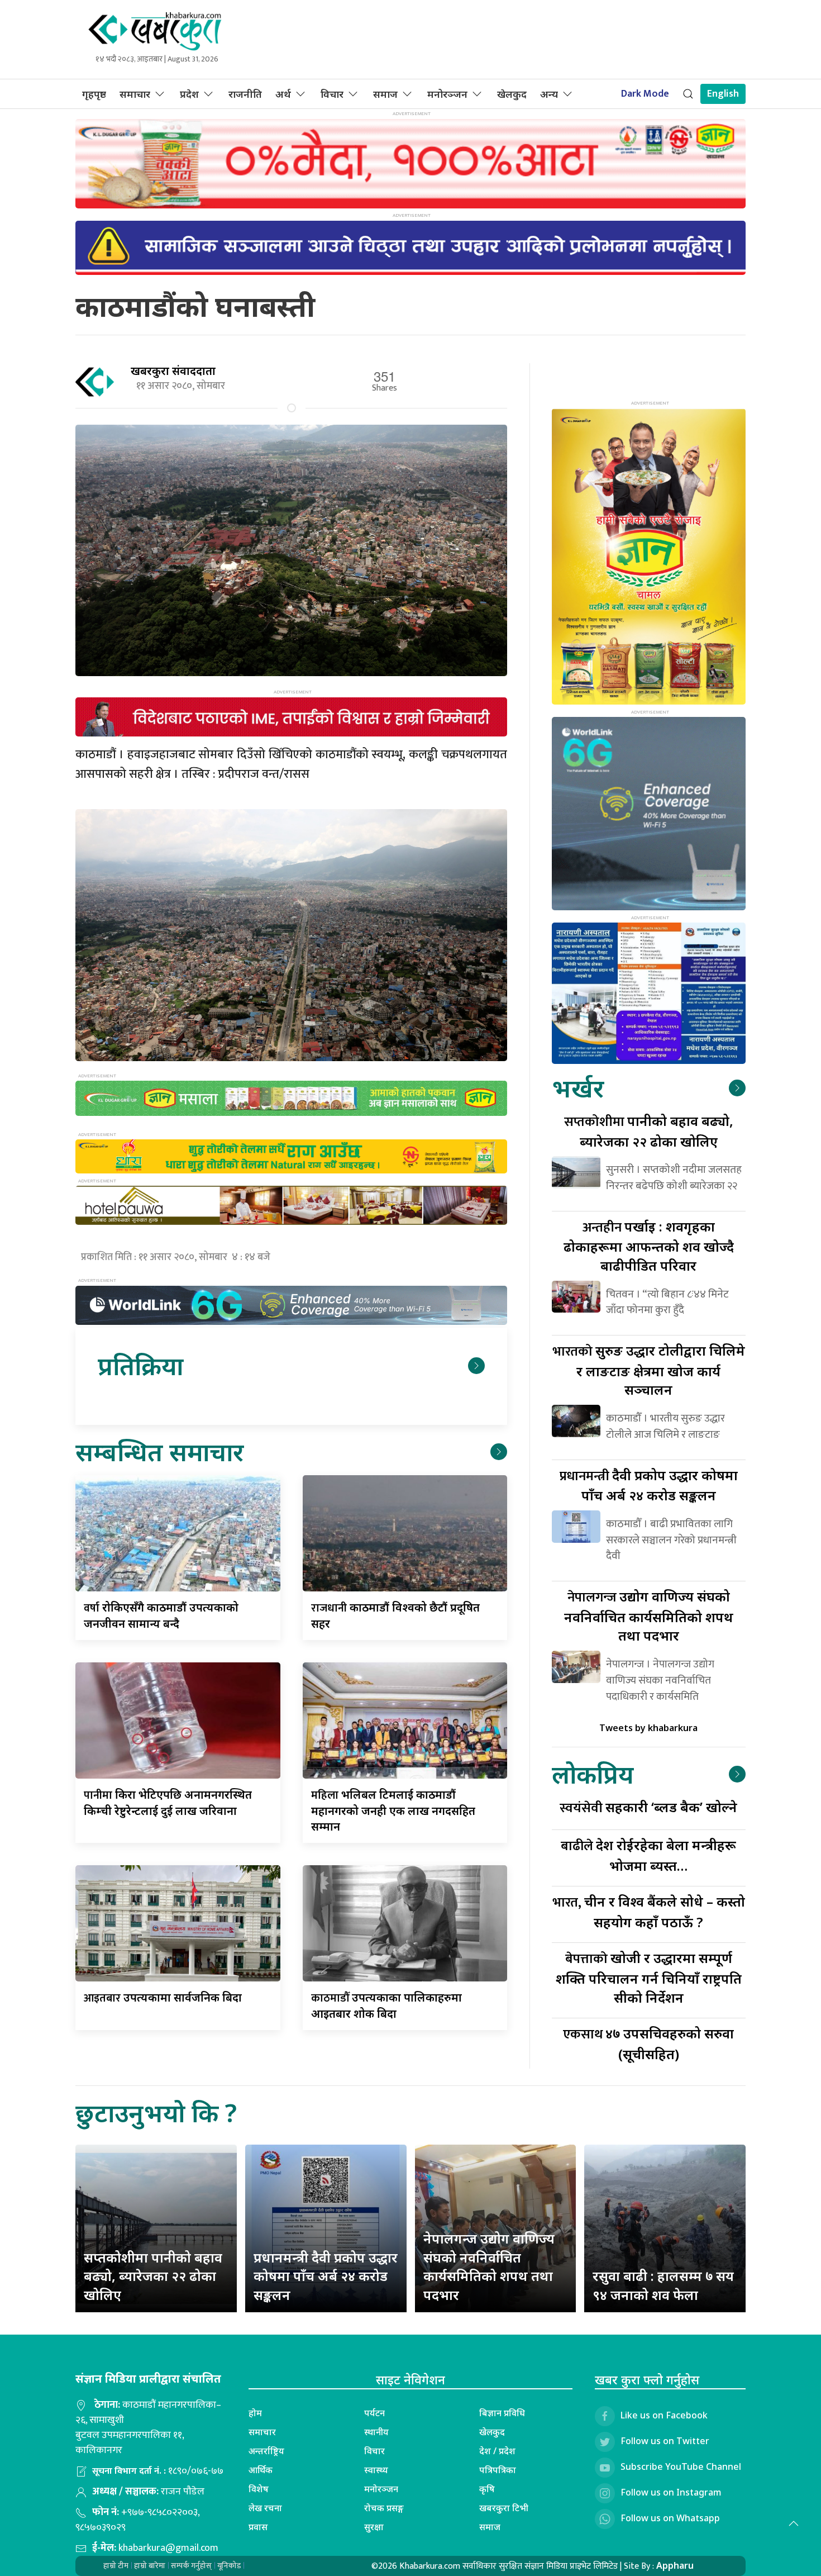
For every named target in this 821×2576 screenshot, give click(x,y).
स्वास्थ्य (376, 2470)
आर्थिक (261, 2470)
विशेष (259, 2489)
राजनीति (245, 94)
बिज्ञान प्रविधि (502, 2413)
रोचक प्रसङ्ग (384, 2508)
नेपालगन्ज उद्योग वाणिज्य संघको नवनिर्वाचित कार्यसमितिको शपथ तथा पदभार (489, 2266)
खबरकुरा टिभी (504, 2508)
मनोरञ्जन (447, 94)
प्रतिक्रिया (140, 1365)
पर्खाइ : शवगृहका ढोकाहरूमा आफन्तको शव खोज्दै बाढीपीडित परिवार (649, 1246)
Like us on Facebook (664, 2415)
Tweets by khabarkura (648, 1728)
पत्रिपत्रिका (498, 2470)
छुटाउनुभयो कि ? (156, 2112)
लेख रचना (265, 2508)
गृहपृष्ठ (94, 94)
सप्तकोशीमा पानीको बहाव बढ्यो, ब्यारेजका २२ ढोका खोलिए (153, 2276)
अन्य (549, 94)
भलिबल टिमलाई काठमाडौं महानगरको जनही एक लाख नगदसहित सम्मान (393, 1810)
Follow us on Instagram (671, 2492)
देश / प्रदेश (497, 2451)
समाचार (135, 94)
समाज (385, 94)
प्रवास (258, 2527)
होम (255, 2413)
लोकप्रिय (593, 1774)
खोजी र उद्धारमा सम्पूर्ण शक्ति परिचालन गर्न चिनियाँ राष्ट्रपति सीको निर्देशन (649, 1977)
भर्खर (578, 1088)
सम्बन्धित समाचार (159, 1451)
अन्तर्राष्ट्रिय (266, 2451)
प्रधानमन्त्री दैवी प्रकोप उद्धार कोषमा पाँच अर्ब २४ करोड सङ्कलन (326, 2276)
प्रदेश (189, 94)
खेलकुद (512, 94)
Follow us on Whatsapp (670, 2518)
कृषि (487, 2489)
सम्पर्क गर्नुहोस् (191, 2566)
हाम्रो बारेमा (150, 2566)
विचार (332, 94)
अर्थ (283, 94)
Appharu (675, 2565)
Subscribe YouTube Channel (681, 2466)
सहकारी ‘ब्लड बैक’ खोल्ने (648, 1807)
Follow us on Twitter (665, 2441)
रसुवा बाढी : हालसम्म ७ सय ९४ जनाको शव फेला (663, 2285)
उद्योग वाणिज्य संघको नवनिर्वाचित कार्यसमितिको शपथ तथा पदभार (649, 1616)
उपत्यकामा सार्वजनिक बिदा (163, 1997)
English (723, 94)
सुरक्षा (374, 2527)
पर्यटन (374, 2413)
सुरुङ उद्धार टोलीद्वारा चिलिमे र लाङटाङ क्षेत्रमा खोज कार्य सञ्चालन (649, 1370)
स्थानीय (376, 2432)
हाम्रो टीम (116, 2566)
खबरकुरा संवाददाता (173, 371)
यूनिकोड (229, 2566)
